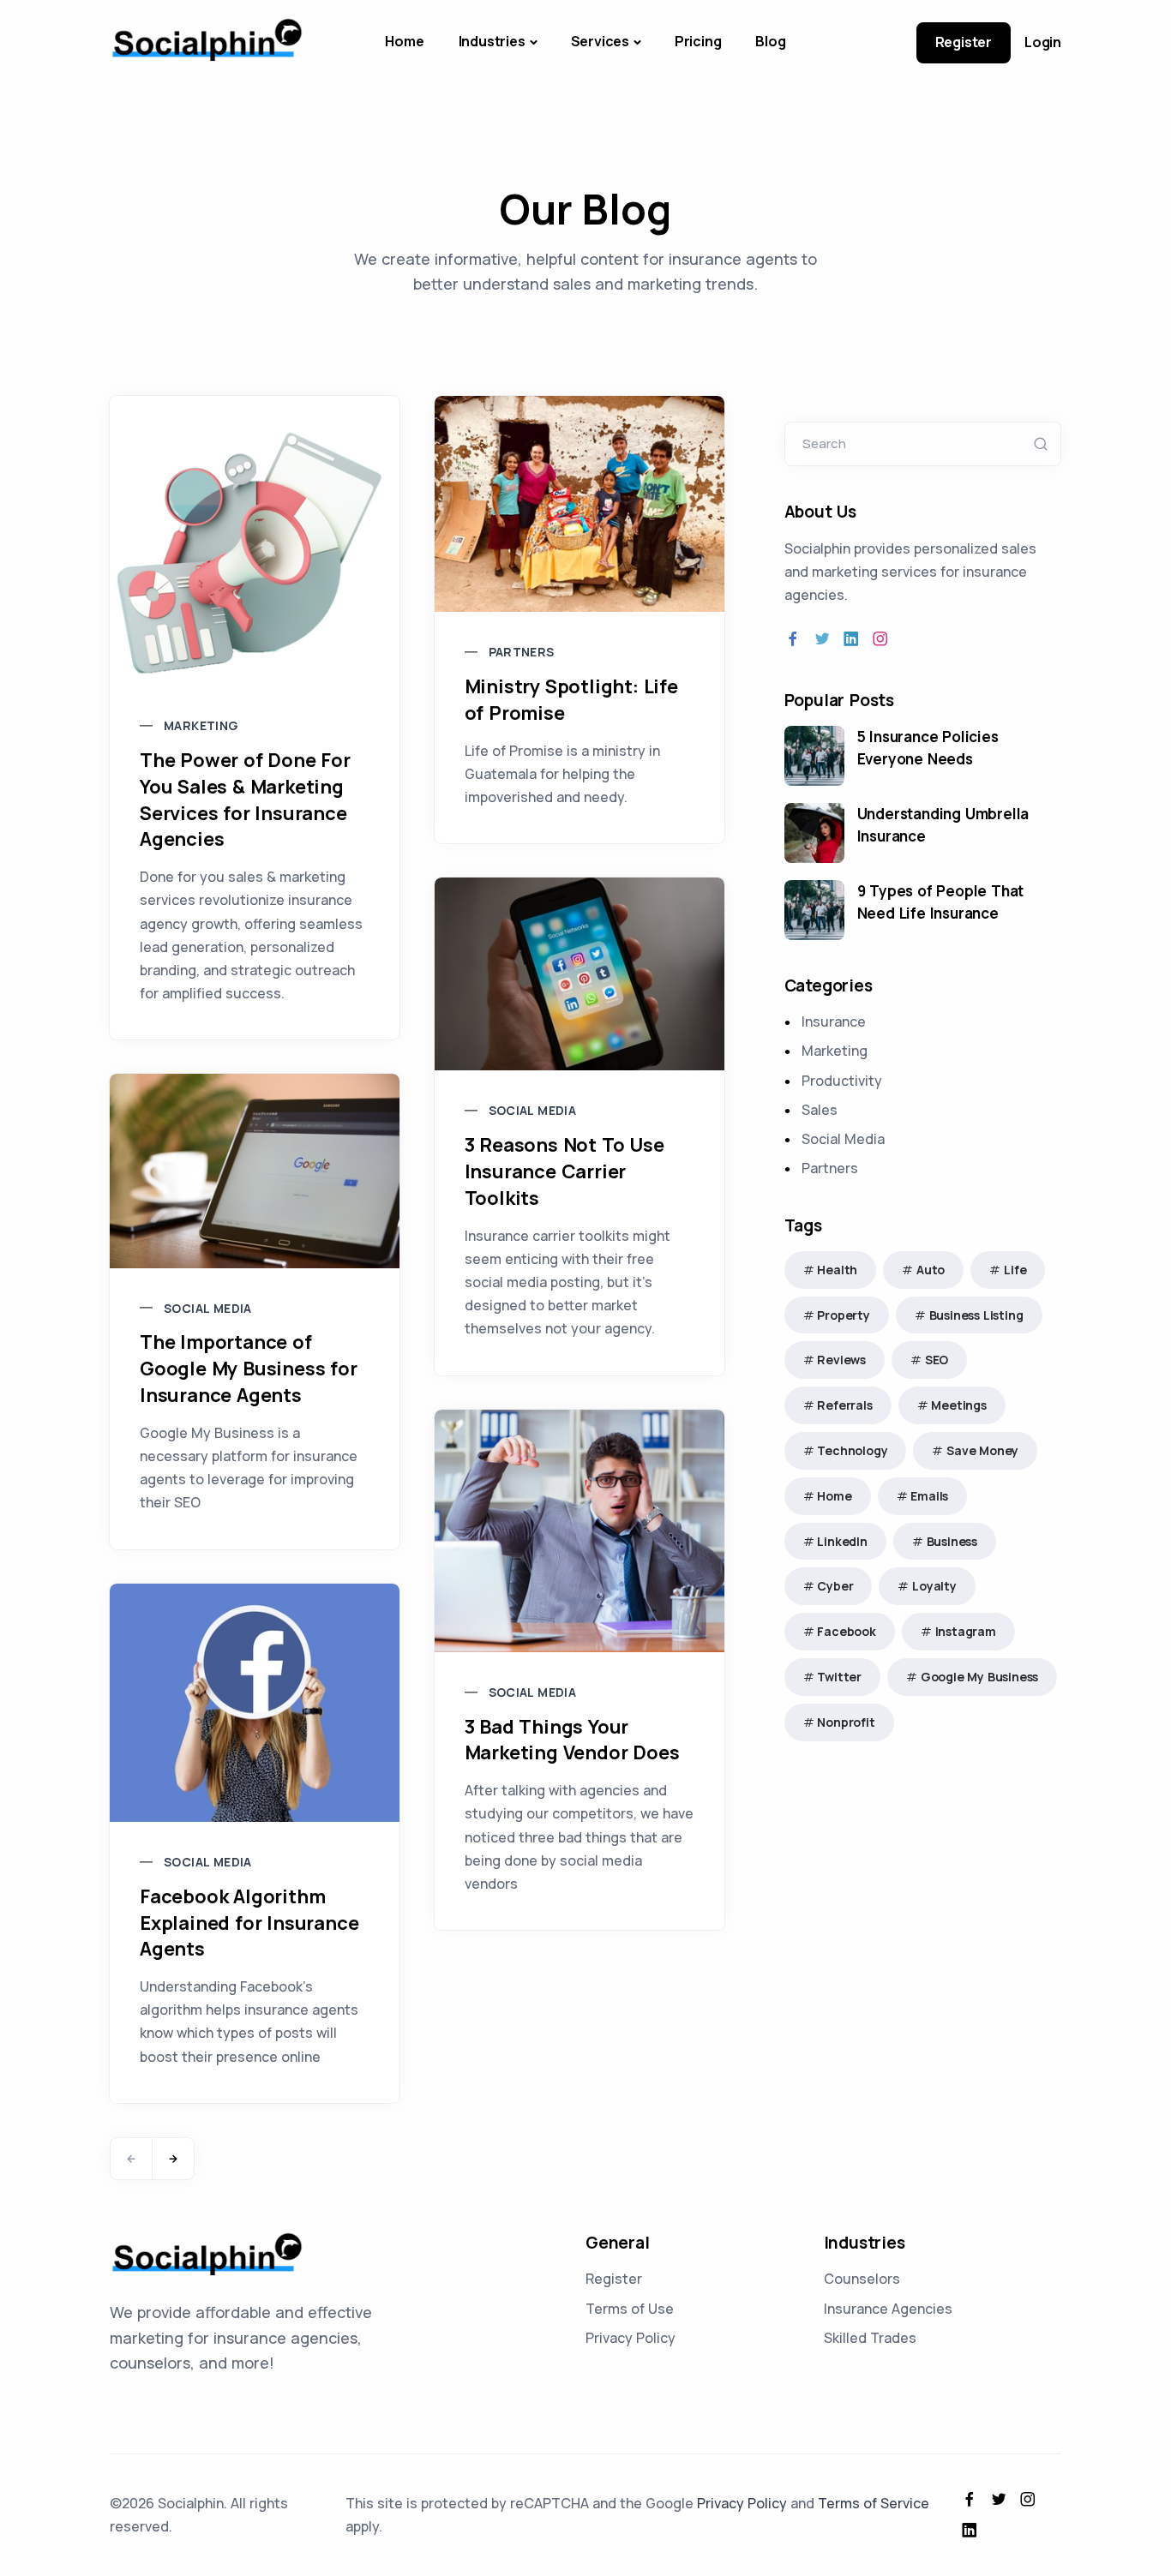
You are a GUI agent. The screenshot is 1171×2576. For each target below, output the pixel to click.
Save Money (982, 1450)
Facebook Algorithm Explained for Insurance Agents (249, 1923)
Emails (929, 1496)
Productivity (842, 1081)
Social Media (533, 1110)
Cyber (835, 1586)
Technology (852, 1450)
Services (600, 41)
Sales (820, 1110)
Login (1043, 42)
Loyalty (934, 1586)
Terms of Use (630, 2309)
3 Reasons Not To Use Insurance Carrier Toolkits (564, 1171)
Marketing (201, 725)
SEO (937, 1360)
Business (952, 1541)
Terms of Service (874, 2503)
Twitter (839, 1677)
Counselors (862, 2279)
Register (964, 42)
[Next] (173, 2159)
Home (404, 41)
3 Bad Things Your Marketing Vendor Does (572, 1740)
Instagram (966, 1631)
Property (843, 1315)
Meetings (958, 1405)
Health (837, 1270)
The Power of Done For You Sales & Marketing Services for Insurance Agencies (245, 800)
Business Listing (976, 1315)
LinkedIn (842, 1541)
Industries (492, 41)
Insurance (834, 1021)
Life (1015, 1270)
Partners (522, 652)
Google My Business (979, 1677)
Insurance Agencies (888, 2309)
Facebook (846, 1631)
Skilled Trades (870, 2338)
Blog (770, 41)
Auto (931, 1270)
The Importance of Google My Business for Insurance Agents (249, 1369)
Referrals (844, 1405)
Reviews (841, 1360)
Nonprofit (846, 1722)
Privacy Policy (631, 2338)
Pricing (698, 41)
